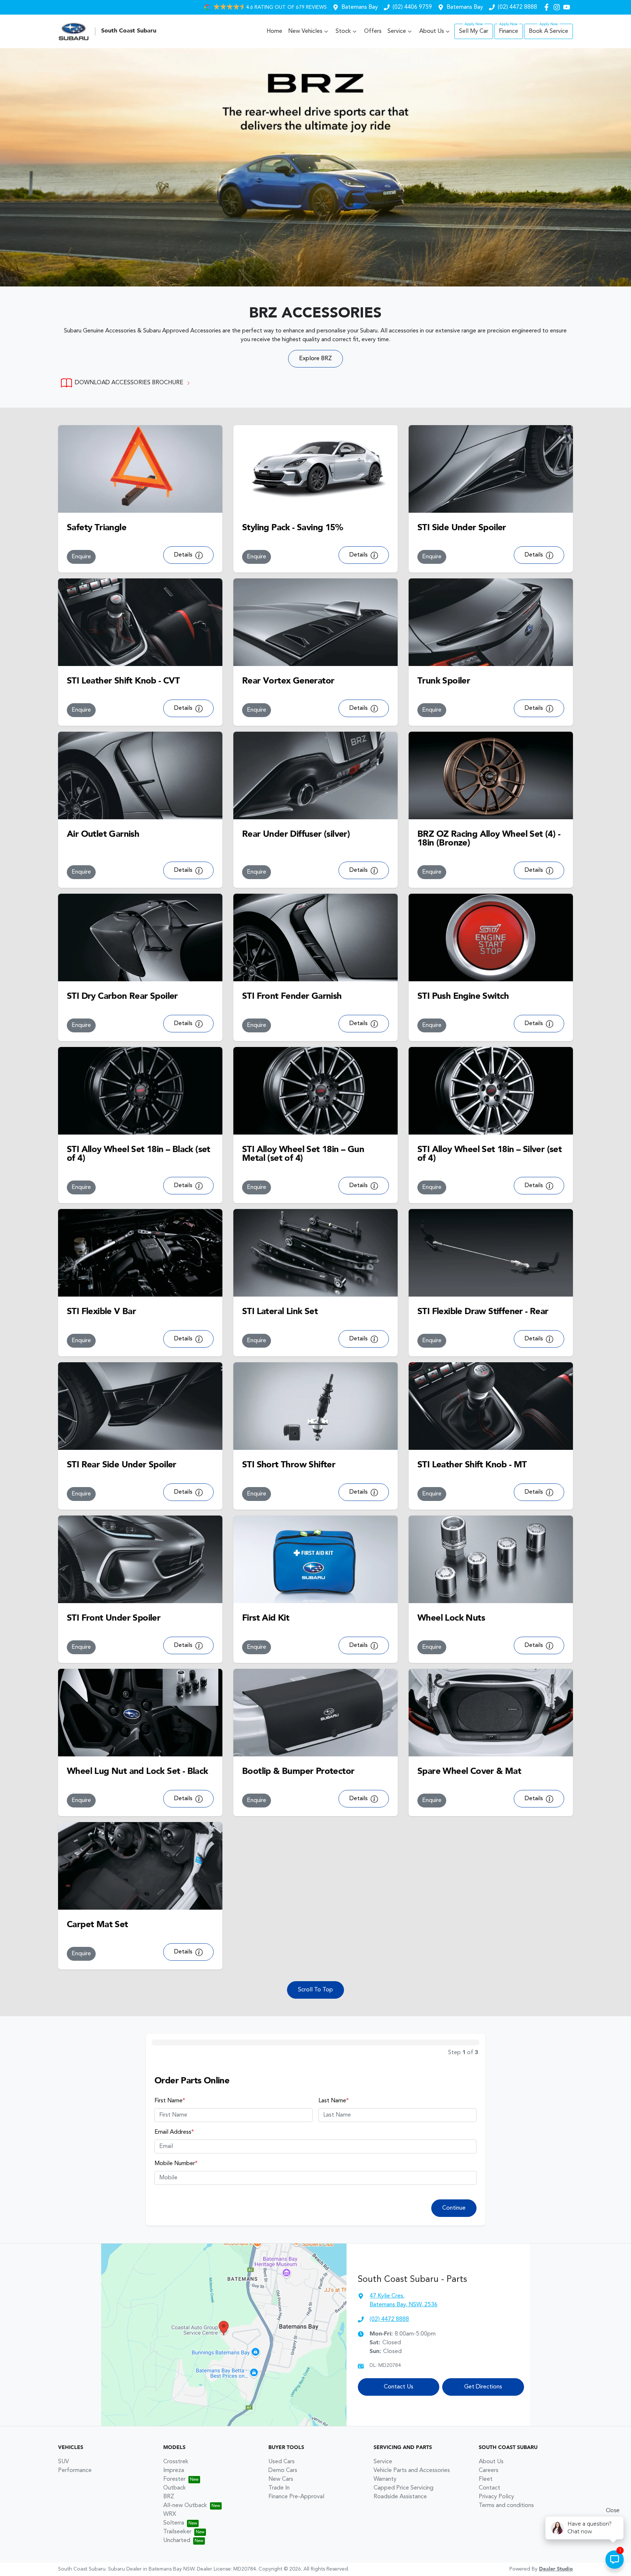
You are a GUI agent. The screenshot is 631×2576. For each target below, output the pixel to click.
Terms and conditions (506, 2506)
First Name (170, 2101)
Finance (508, 31)
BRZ (169, 2497)
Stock (343, 31)
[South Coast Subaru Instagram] (558, 7)
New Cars (281, 2479)
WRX (170, 2514)
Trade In (279, 2488)
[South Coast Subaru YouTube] (568, 7)
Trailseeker (177, 2532)
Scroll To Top (315, 1990)
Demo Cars (283, 2471)
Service (397, 31)
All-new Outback (185, 2506)
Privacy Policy (496, 2497)
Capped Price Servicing (404, 2488)
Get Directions (483, 2387)
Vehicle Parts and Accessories (412, 2471)
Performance (75, 2471)
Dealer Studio (556, 2569)
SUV (64, 2462)
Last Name (334, 2101)
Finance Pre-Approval (296, 2497)
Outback (175, 2488)
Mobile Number (176, 2164)
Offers (373, 31)
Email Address (174, 2132)
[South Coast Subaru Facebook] (548, 7)
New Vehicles (305, 31)
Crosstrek (176, 2462)
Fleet (486, 2479)
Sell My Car (474, 31)
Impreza (174, 2471)
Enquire (81, 557)
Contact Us (399, 2387)
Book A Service (548, 31)
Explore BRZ (315, 359)
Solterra (174, 2523)
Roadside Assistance (400, 2497)
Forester (174, 2479)
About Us (432, 31)
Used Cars (282, 2462)
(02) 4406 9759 (412, 7)
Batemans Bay (360, 7)
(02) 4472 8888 (517, 7)
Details (184, 555)
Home (274, 31)
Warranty (385, 2479)
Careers (489, 2471)
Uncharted (177, 2541)
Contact (489, 2488)
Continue (454, 2208)
